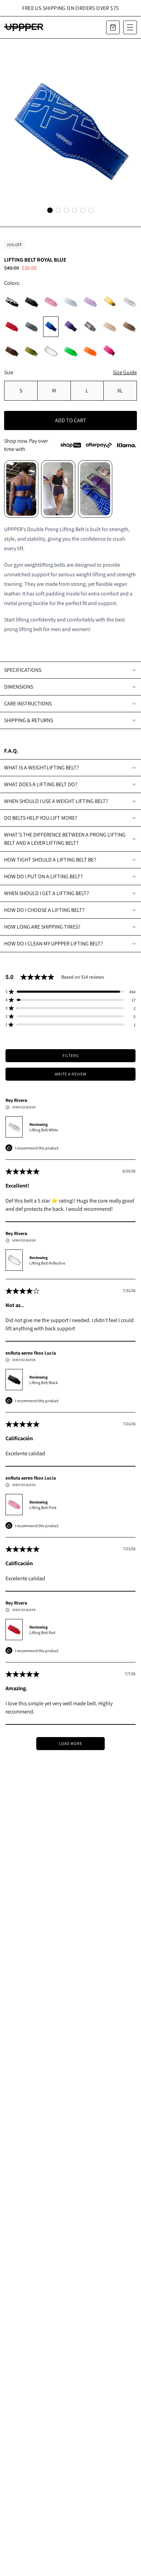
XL (120, 391)
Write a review (70, 1074)
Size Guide (125, 372)
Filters (70, 1055)
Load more (70, 1743)
